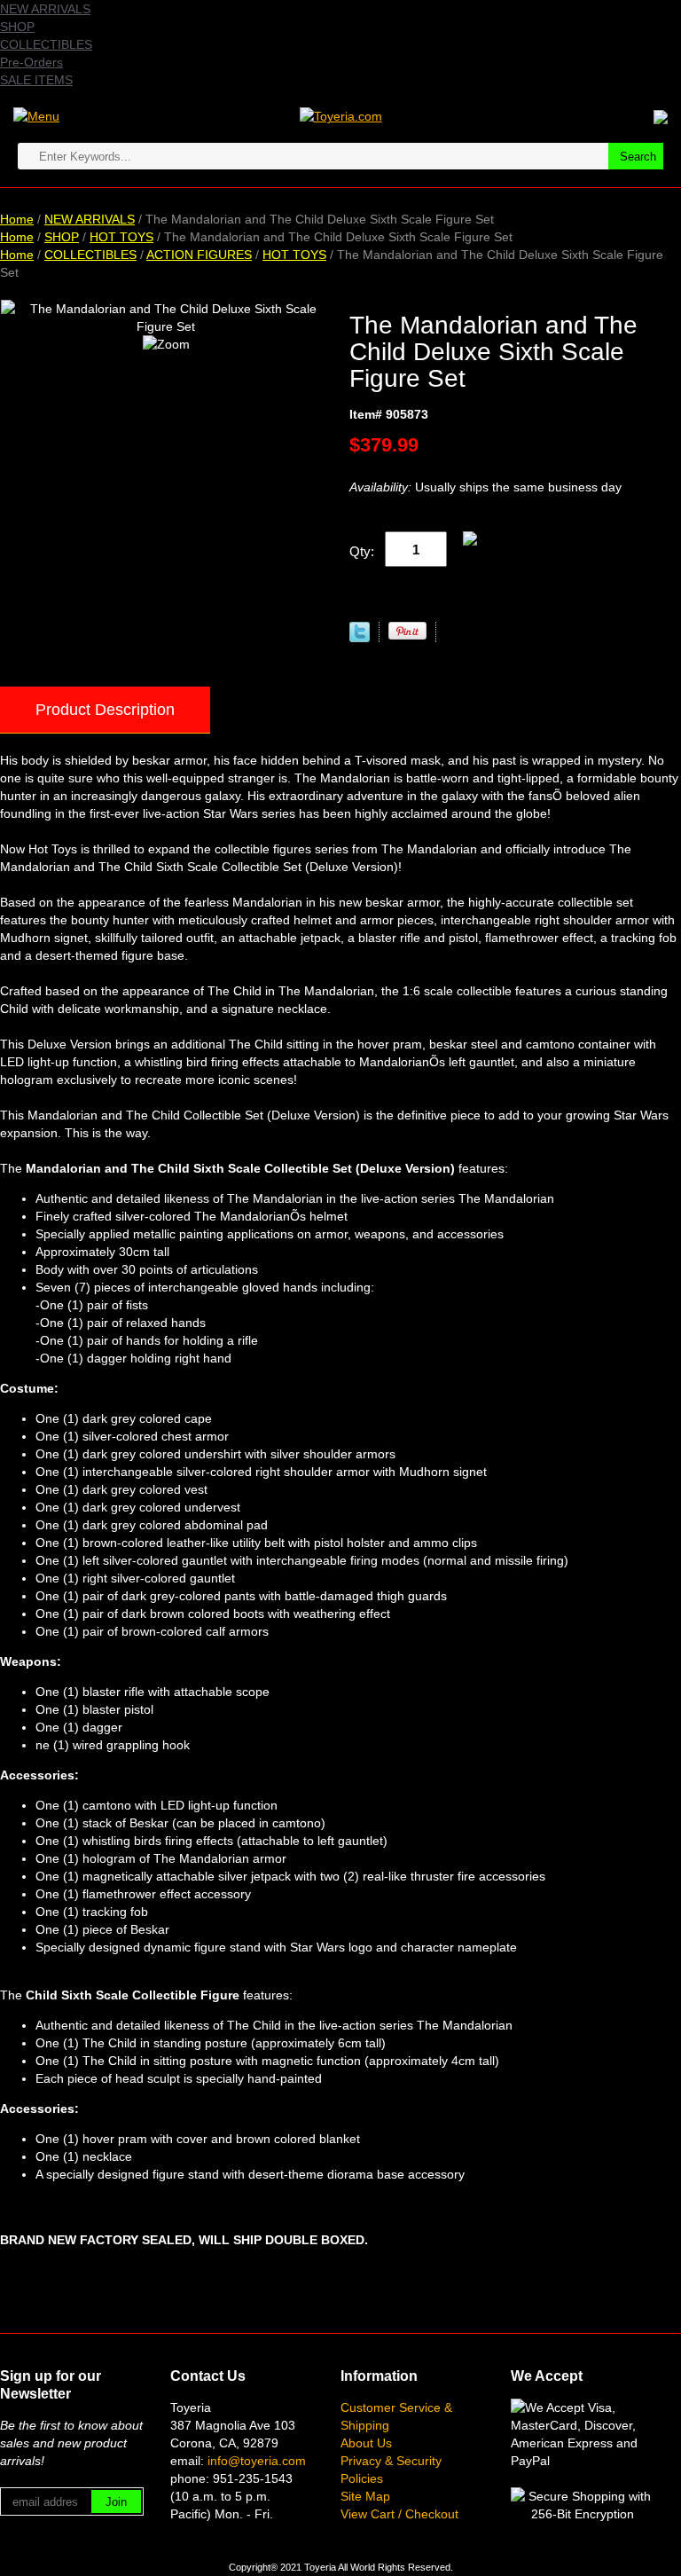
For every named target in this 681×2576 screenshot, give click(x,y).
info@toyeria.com (257, 2461)
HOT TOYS (121, 237)
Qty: (362, 551)
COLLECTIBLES (46, 44)
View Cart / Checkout (399, 2514)
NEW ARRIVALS (45, 9)
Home (17, 219)
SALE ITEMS (36, 80)
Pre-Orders (31, 62)
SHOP (17, 27)
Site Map (365, 2496)
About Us (366, 2443)
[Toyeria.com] (341, 115)
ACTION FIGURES (199, 255)
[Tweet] (360, 638)
